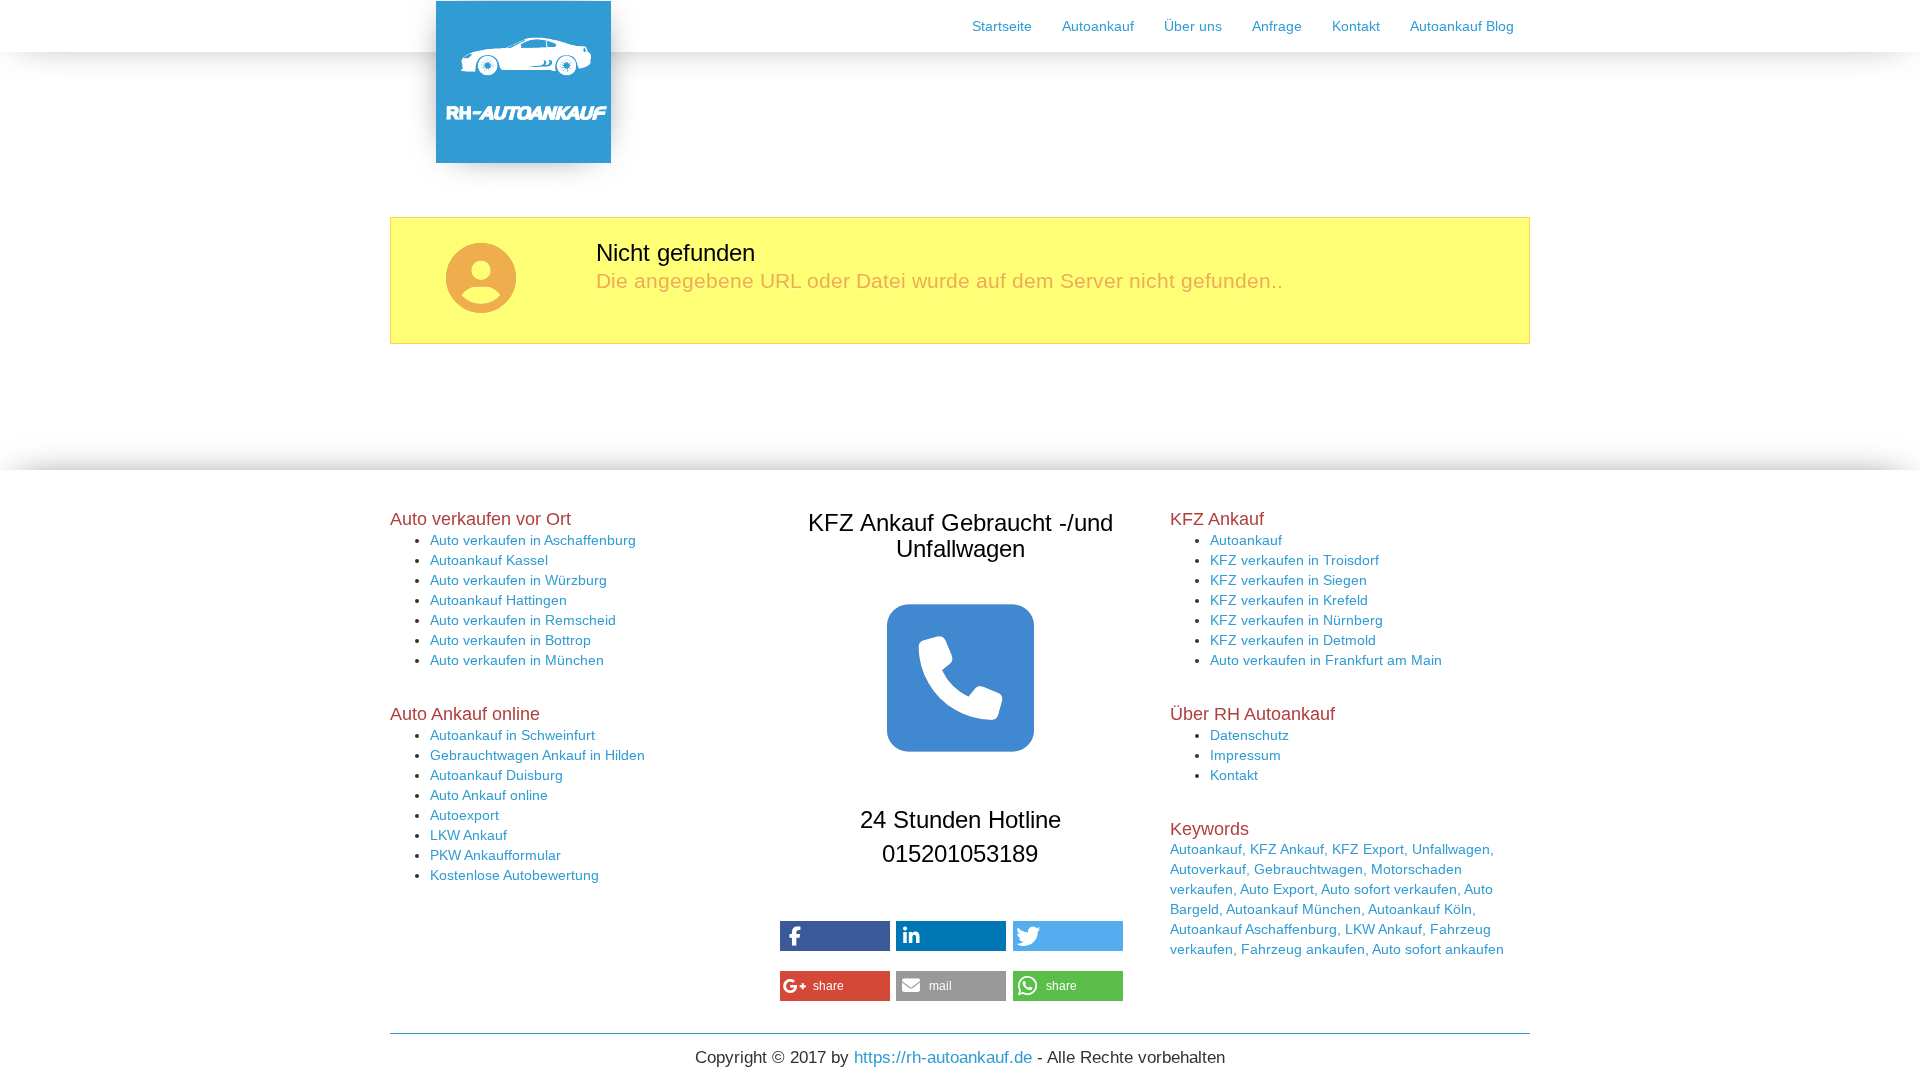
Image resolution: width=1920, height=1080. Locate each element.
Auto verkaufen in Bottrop (510, 640)
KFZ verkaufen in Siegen (1288, 580)
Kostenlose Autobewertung (514, 875)
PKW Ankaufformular (495, 855)
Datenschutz (1249, 735)
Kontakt (1356, 26)
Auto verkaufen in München (517, 660)
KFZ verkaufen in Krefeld (1289, 600)
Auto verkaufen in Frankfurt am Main (1326, 660)
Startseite (1002, 26)
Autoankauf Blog (1462, 26)
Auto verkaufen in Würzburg (518, 580)
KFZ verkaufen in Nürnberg (1296, 620)
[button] (835, 936)
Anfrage (1277, 26)
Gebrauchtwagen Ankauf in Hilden (537, 755)
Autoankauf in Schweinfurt (512, 735)
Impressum (1245, 755)
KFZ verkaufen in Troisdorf (1294, 560)
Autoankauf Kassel (489, 560)
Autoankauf (1098, 26)
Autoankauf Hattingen (498, 600)
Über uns (1193, 26)
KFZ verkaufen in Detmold (1293, 640)
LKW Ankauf (468, 835)
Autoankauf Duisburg (496, 775)
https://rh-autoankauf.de (943, 1057)
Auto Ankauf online (489, 795)
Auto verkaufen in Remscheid (523, 620)
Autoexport (464, 815)
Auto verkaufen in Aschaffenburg (533, 540)
